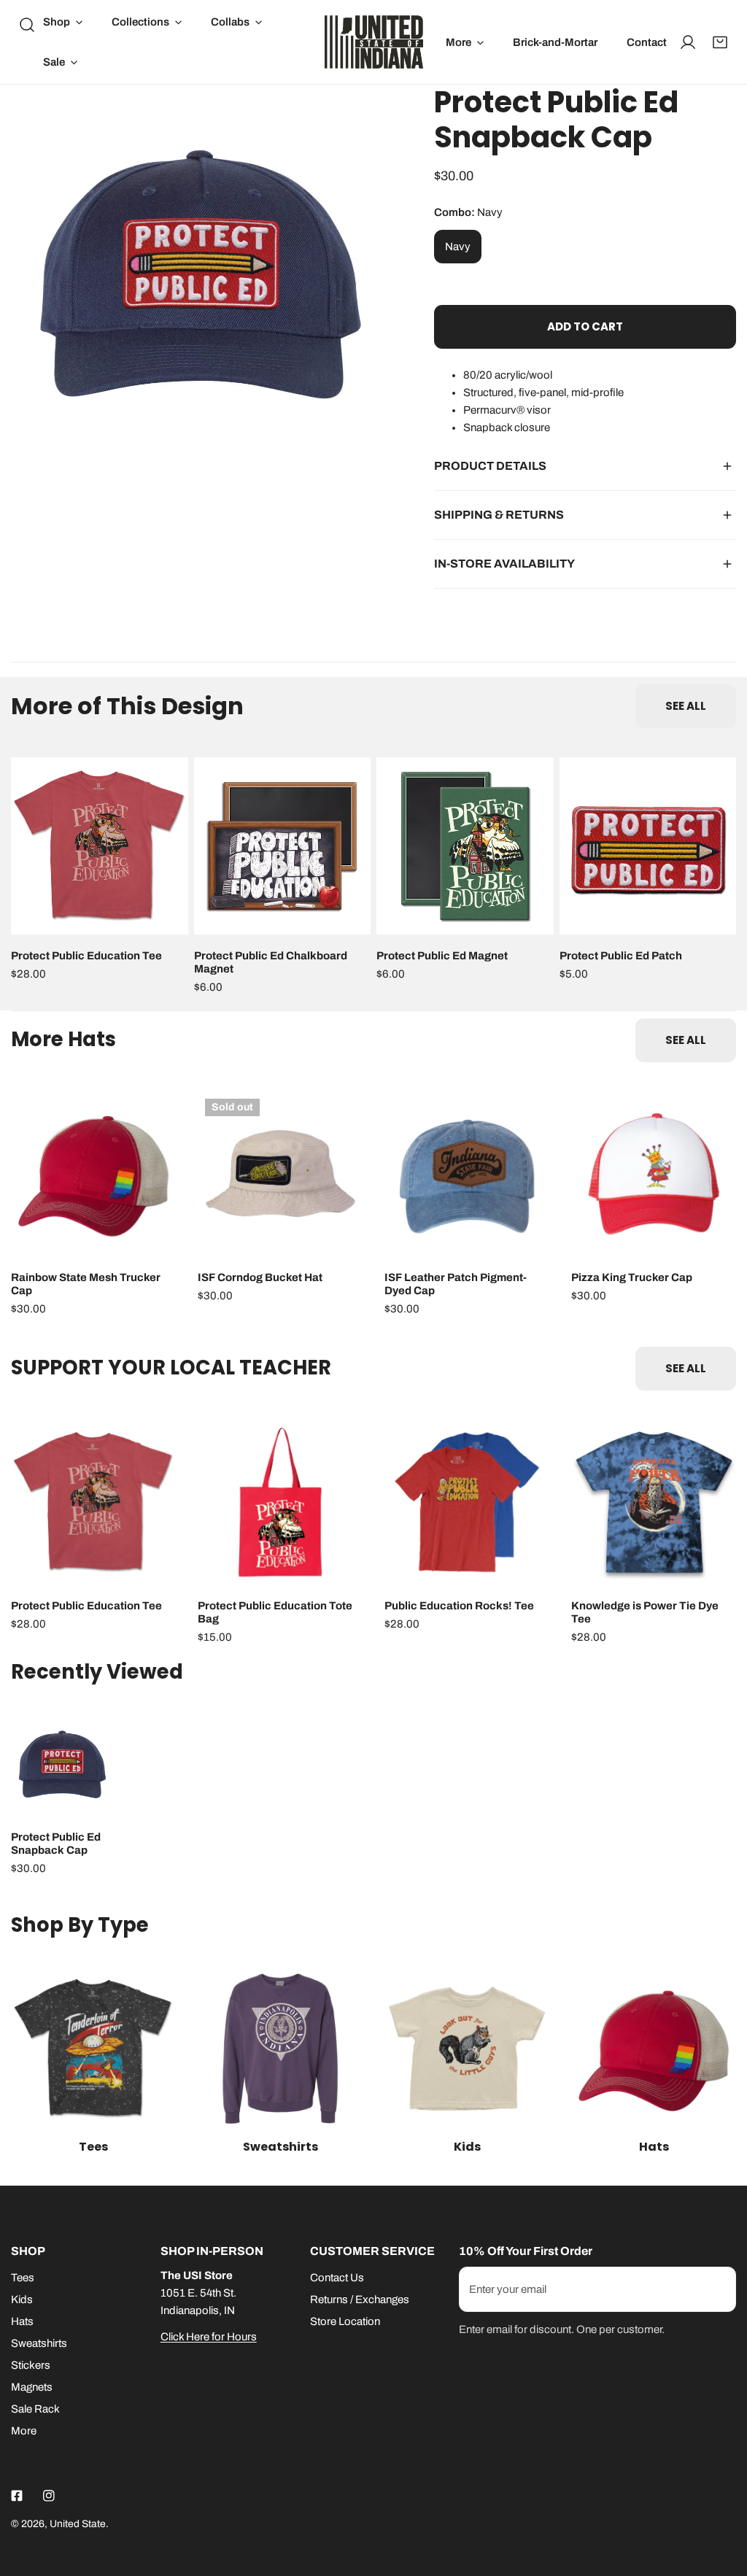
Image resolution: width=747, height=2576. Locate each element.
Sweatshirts (39, 2343)
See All (686, 706)
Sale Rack (35, 2409)
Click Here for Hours (209, 2337)
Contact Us (337, 2278)
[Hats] (654, 2049)
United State (78, 2524)
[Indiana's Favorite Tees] (93, 2049)
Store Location (345, 2321)
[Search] (27, 25)
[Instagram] (49, 2496)
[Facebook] (17, 2496)
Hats (22, 2321)
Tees (23, 2278)
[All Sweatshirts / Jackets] (280, 2049)
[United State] (374, 42)
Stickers (31, 2365)
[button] (63, 22)
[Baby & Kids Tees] (467, 2049)
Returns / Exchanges (360, 2300)
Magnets (32, 2387)
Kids (22, 2300)
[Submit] (717, 2289)
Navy (458, 247)
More (24, 2431)
